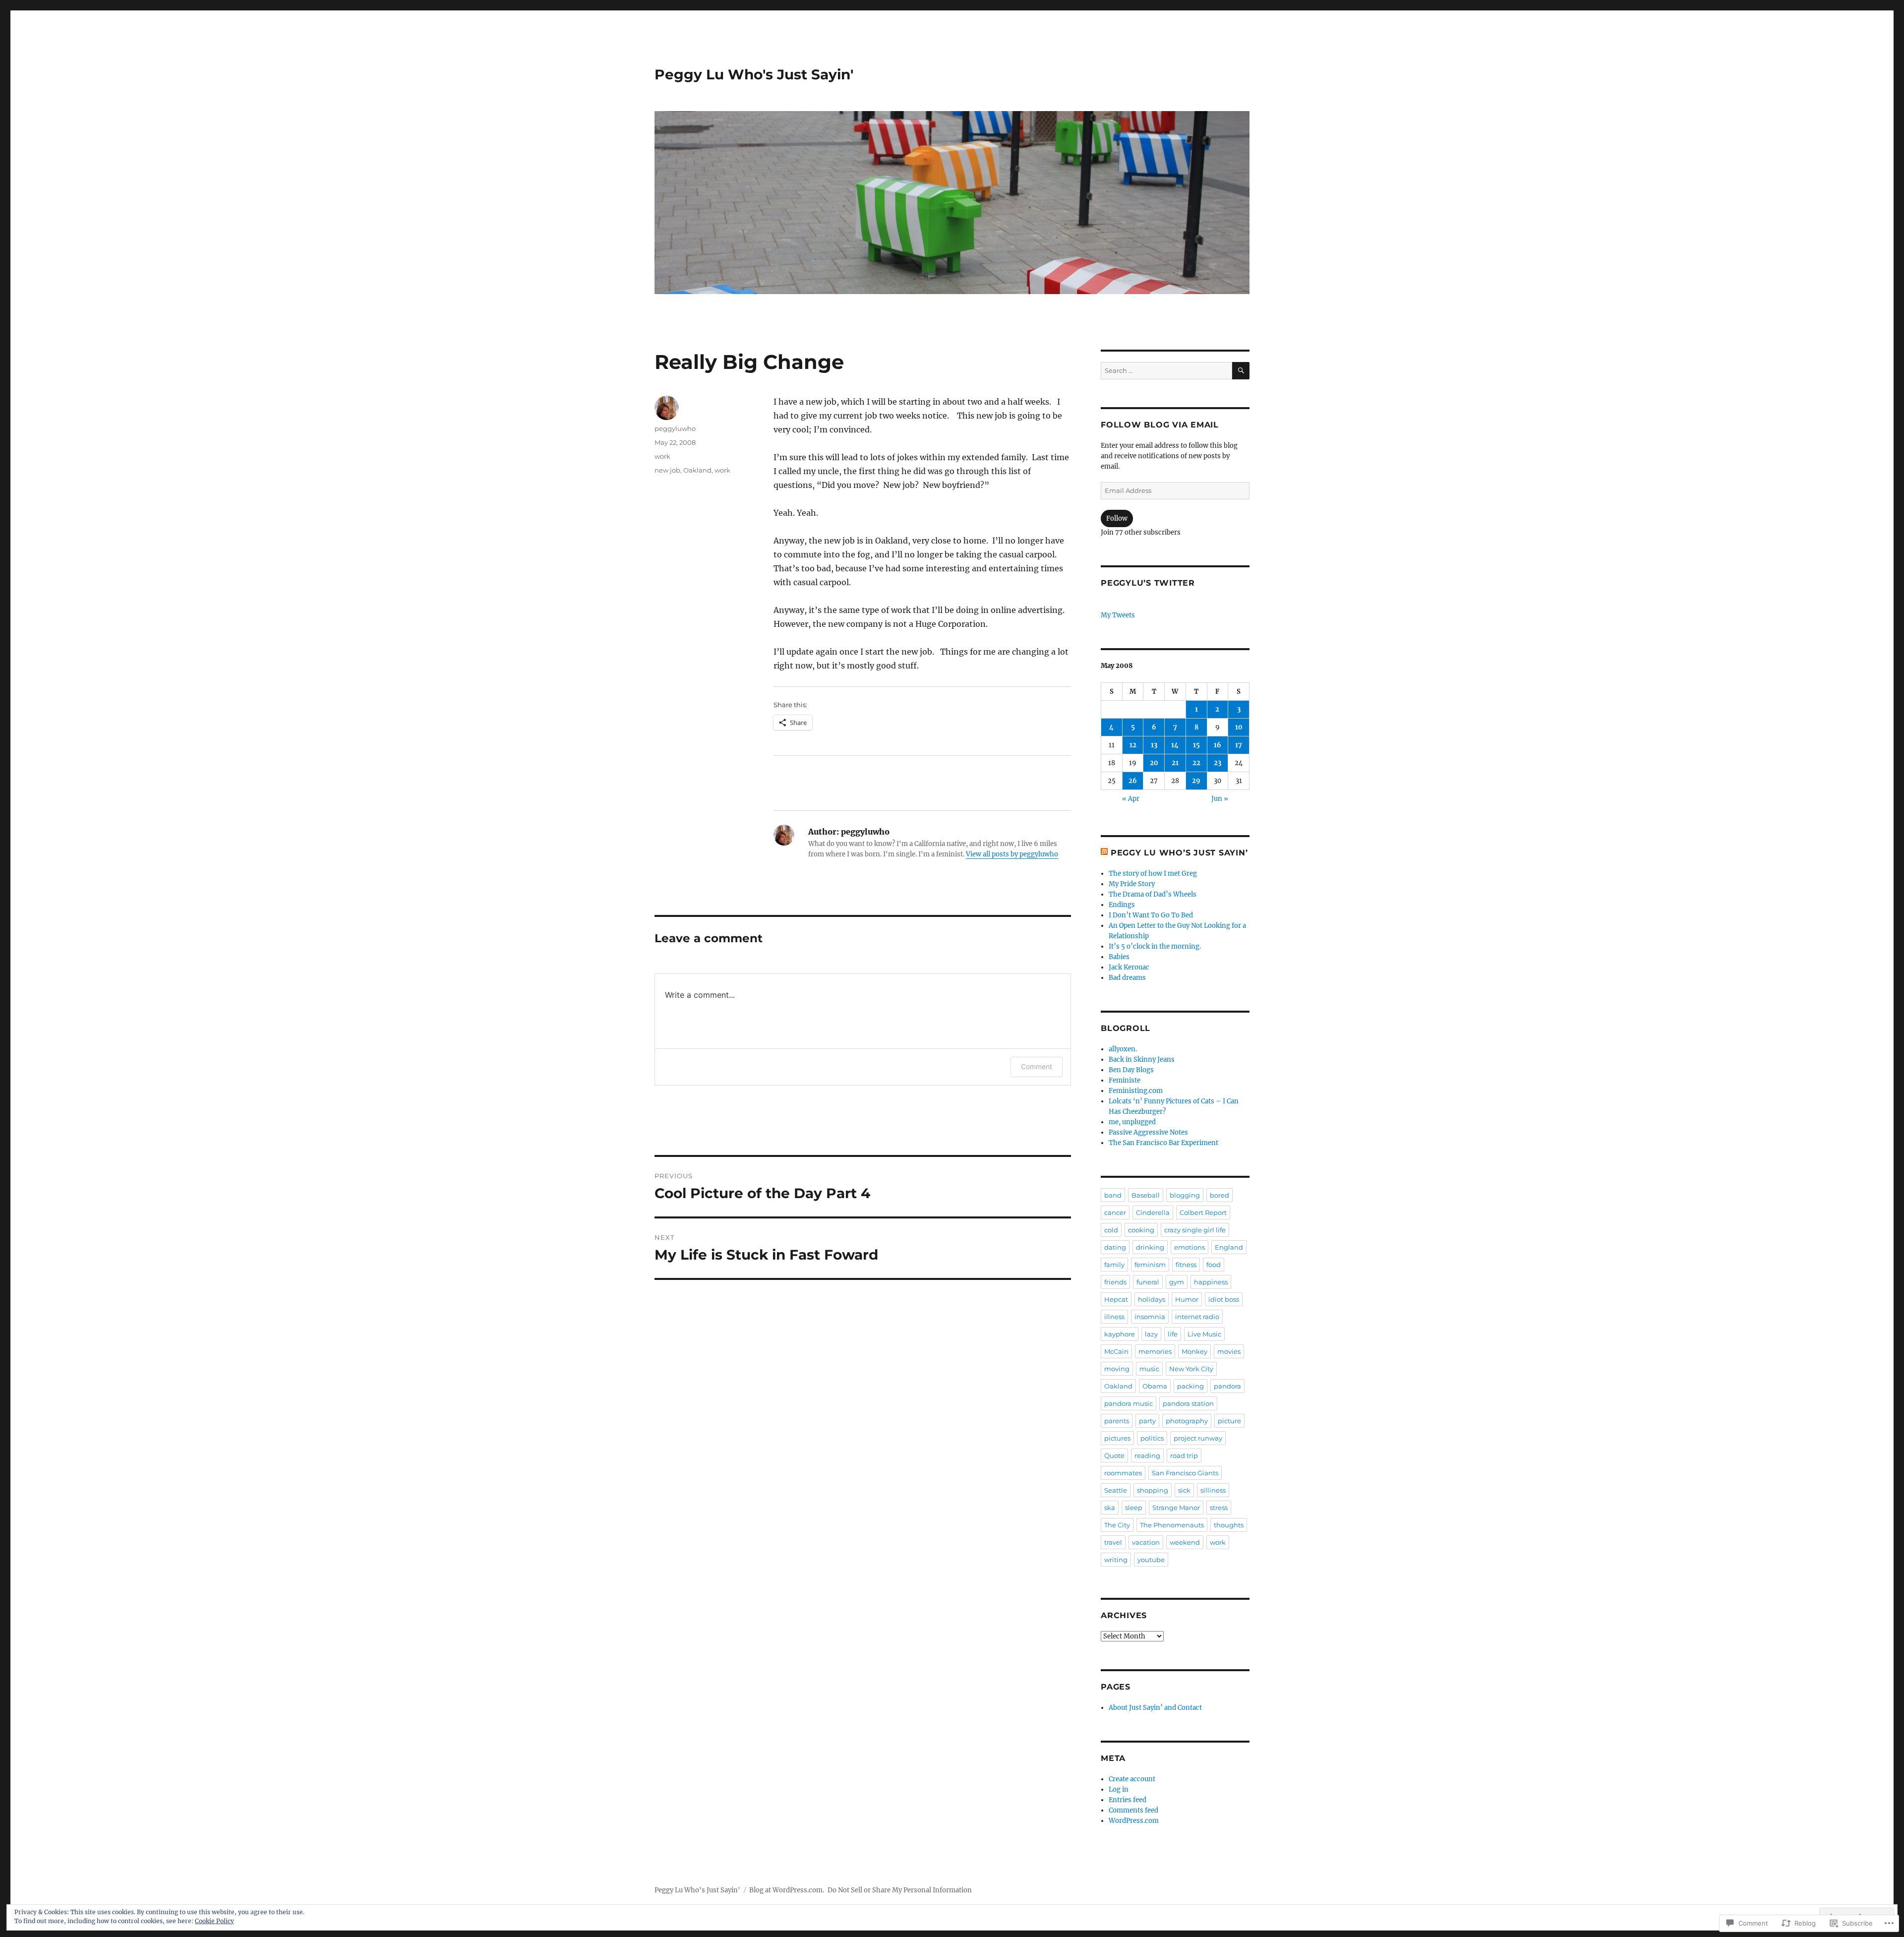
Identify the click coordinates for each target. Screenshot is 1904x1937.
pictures (1117, 1438)
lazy (1151, 1334)
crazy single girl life (1195, 1230)
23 (1218, 763)
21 (1175, 763)
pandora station (1188, 1403)
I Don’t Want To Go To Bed (1151, 915)
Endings (1122, 905)
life (1173, 1334)
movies (1229, 1351)
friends (1115, 1282)
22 (1196, 763)
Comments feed (1133, 1810)
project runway (1198, 1438)
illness (1114, 1317)
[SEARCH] (1241, 371)
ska (1110, 1508)
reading (1147, 1455)
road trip (1184, 1455)
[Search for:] (1166, 371)
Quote (1114, 1455)
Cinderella (1153, 1212)
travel (1113, 1542)
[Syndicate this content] (1104, 853)
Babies (1119, 957)
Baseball (1146, 1195)
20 (1154, 763)
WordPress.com (1134, 1821)
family (1114, 1265)
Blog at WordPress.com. (787, 1890)
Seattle (1116, 1490)
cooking (1141, 1230)
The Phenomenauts (1172, 1525)
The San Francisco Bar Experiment (1163, 1143)
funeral (1148, 1282)
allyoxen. (1123, 1049)
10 (1239, 727)
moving (1117, 1369)
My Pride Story (1132, 884)
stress (1219, 1508)
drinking (1150, 1247)
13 (1154, 745)
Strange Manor (1176, 1508)
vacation (1146, 1542)
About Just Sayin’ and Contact (1155, 1708)
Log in (1119, 1789)
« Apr (1131, 799)
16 (1218, 745)
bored (1220, 1195)
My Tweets (1118, 615)
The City (1117, 1525)
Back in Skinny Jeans (1142, 1059)
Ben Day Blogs (1131, 1070)
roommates (1123, 1473)
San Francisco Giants (1185, 1473)
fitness (1186, 1265)
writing (1116, 1560)
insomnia (1150, 1317)
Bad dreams (1127, 978)
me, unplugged (1132, 1122)
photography (1187, 1421)
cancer (1115, 1212)
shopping (1153, 1490)
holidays (1152, 1299)
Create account (1132, 1779)
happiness (1211, 1282)
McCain (1116, 1351)
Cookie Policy (214, 1921)
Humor (1187, 1299)
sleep (1134, 1508)
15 (1196, 745)
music (1149, 1369)
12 (1133, 745)
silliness (1213, 1490)
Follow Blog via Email (1160, 425)
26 (1133, 781)
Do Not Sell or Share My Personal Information (900, 1890)
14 (1175, 745)
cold (1111, 1230)
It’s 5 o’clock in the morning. (1155, 946)
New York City (1191, 1369)
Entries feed (1128, 1800)
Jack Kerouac (1129, 967)
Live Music (1204, 1334)
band (1113, 1195)
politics (1152, 1438)
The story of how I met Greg (1153, 874)
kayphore (1120, 1334)
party (1147, 1421)
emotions (1190, 1247)
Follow (1117, 518)
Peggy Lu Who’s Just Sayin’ (1179, 853)
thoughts (1229, 1525)
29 (1196, 781)
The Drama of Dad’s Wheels (1153, 894)
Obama (1155, 1386)
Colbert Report (1203, 1212)
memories (1155, 1351)
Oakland (697, 470)
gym (1177, 1282)
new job (667, 470)
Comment (1037, 1066)
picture (1229, 1421)
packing (1190, 1386)
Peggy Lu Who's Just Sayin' (754, 74)
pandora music (1129, 1403)
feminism (1150, 1265)
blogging (1185, 1195)
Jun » (1220, 799)
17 (1239, 745)
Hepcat (1116, 1299)
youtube (1151, 1560)
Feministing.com (1136, 1091)
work (662, 456)
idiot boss (1224, 1299)
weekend (1185, 1542)
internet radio (1197, 1317)
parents (1117, 1421)
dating (1115, 1247)
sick (1184, 1490)
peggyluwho (675, 428)
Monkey (1194, 1351)
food (1214, 1265)
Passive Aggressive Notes (1148, 1132)
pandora (1227, 1386)
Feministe (1125, 1080)
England (1229, 1247)
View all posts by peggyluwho (1012, 854)
